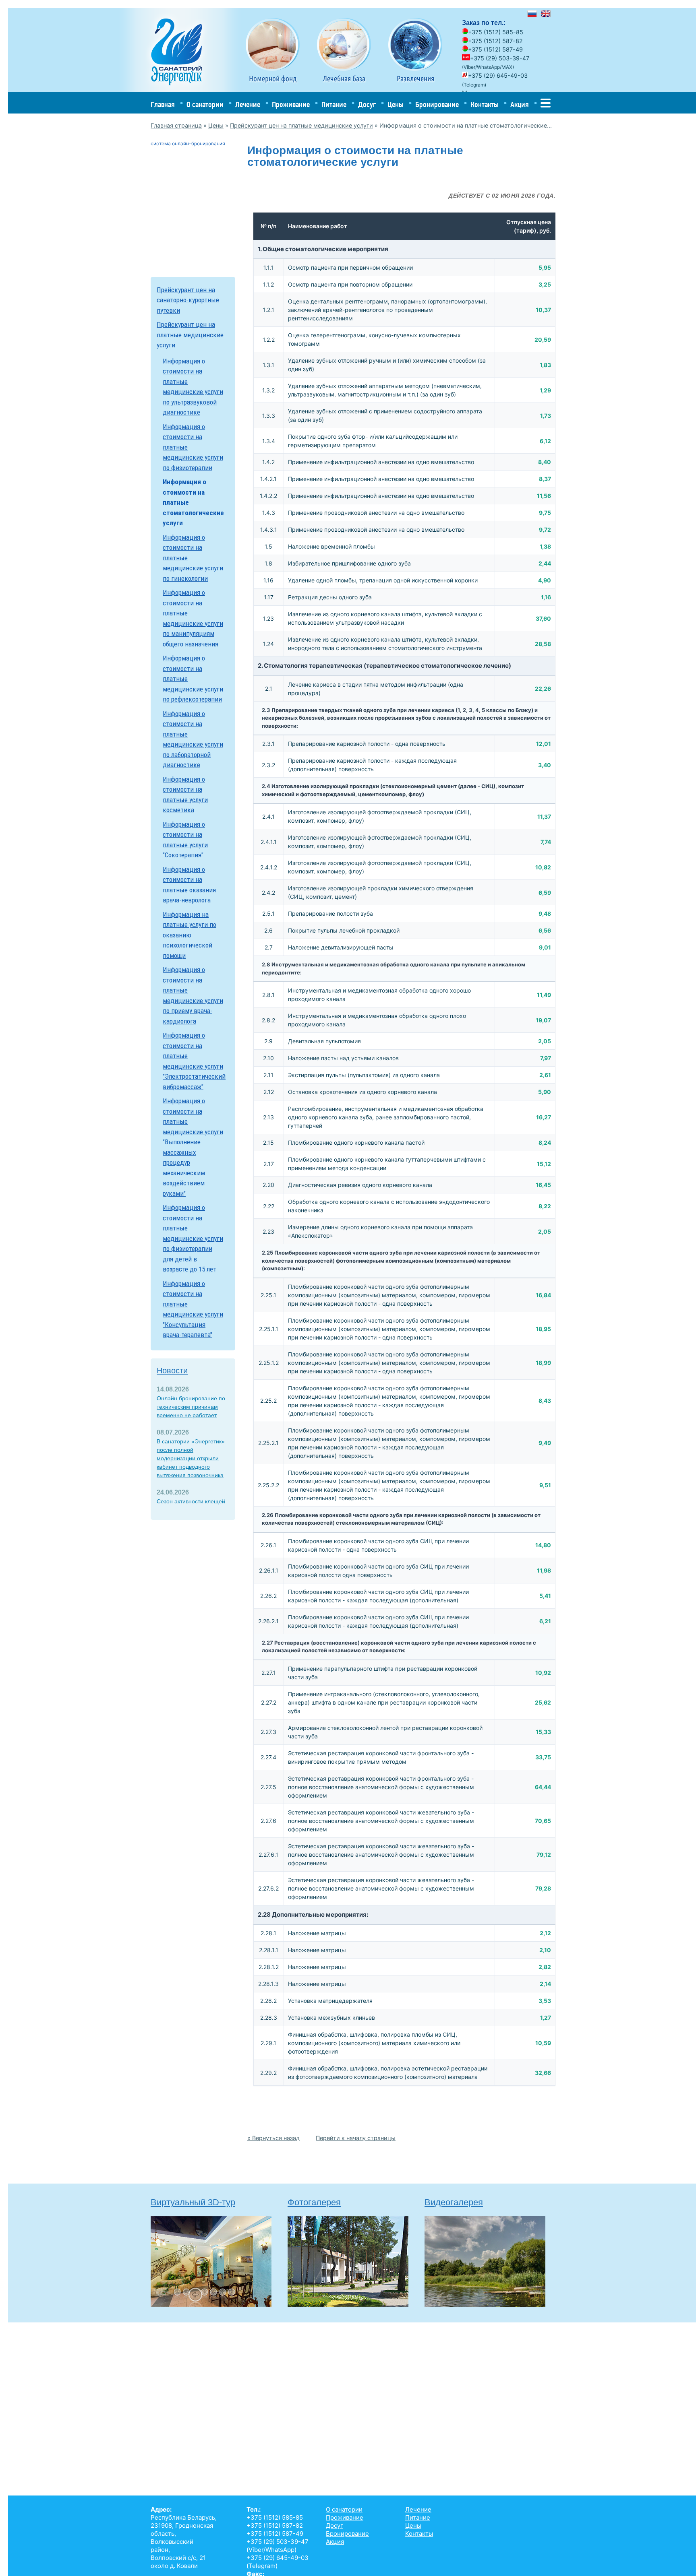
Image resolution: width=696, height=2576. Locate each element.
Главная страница (176, 125)
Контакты (485, 105)
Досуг (367, 105)
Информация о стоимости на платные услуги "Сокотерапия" (185, 840)
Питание (334, 105)
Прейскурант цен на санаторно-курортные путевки (188, 300)
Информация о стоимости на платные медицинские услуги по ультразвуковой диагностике (193, 387)
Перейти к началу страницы (356, 2138)
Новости (172, 1371)
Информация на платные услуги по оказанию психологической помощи (190, 935)
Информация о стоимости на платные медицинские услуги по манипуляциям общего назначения (193, 618)
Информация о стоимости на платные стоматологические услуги (193, 502)
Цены (396, 105)
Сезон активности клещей (191, 1501)
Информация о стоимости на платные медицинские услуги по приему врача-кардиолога (193, 995)
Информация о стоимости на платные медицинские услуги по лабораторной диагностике (193, 739)
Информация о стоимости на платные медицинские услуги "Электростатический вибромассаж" (193, 1061)
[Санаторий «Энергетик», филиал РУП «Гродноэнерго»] (180, 90)
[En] (546, 15)
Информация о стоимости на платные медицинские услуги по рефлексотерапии (193, 679)
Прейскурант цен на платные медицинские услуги (301, 125)
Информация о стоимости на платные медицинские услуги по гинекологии (193, 558)
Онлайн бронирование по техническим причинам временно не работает (191, 1407)
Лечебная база (344, 78)
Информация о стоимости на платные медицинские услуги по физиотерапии (193, 447)
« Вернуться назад (273, 2138)
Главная (163, 105)
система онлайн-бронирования (188, 143)
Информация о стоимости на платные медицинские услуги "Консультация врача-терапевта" (193, 1309)
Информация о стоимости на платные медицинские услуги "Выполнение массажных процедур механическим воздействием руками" (193, 1147)
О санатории (205, 105)
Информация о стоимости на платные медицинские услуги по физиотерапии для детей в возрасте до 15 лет (193, 1238)
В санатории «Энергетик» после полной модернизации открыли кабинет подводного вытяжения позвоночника (191, 1458)
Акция (520, 105)
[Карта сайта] (546, 105)
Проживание (291, 105)
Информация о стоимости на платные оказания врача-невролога (189, 885)
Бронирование (437, 105)
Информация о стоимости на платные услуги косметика (185, 795)
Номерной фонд (273, 78)
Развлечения (415, 78)
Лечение (248, 105)
